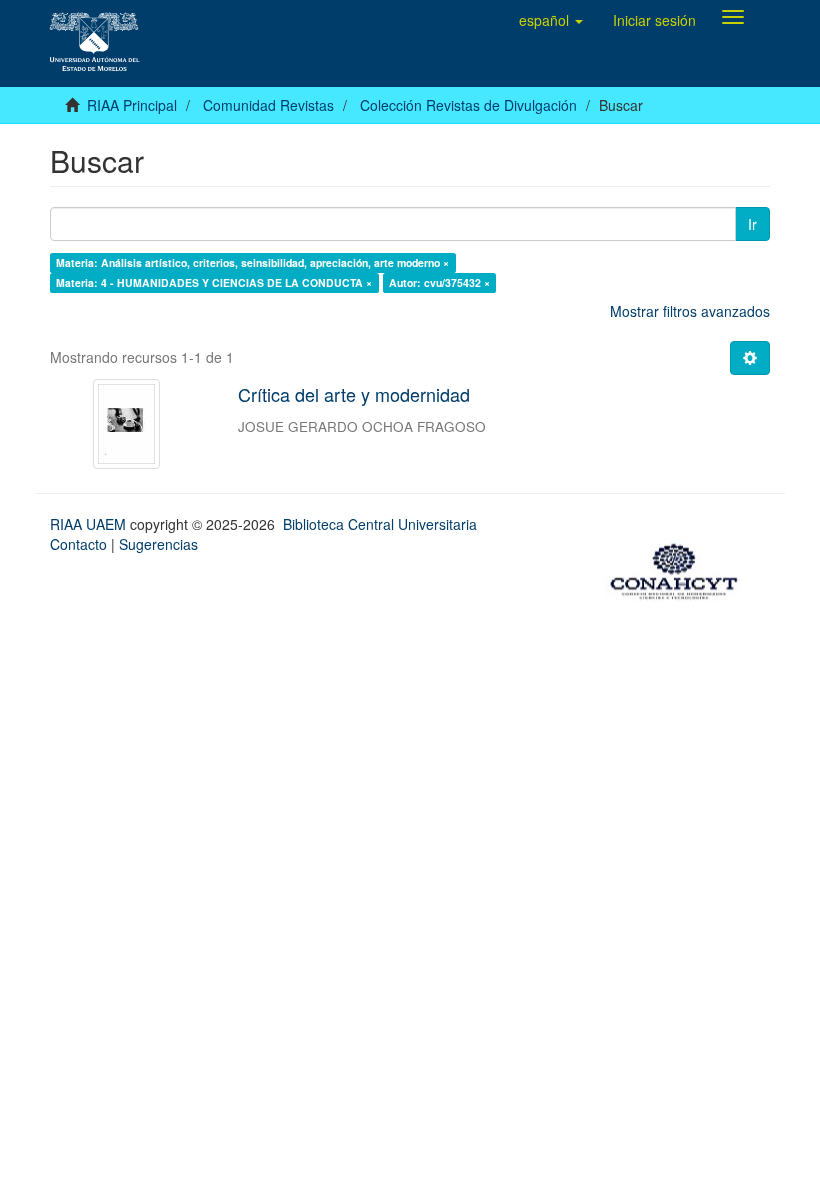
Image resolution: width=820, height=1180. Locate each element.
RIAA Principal (132, 105)
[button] (551, 20)
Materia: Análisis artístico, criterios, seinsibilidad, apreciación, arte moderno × (252, 262)
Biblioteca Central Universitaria (380, 524)
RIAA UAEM (90, 524)
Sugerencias (158, 544)
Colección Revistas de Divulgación (468, 105)
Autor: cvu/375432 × (439, 282)
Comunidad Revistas (268, 105)
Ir (752, 224)
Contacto (78, 544)
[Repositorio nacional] (680, 569)
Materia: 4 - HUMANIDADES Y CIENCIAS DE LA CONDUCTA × (214, 282)
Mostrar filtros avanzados (690, 311)
